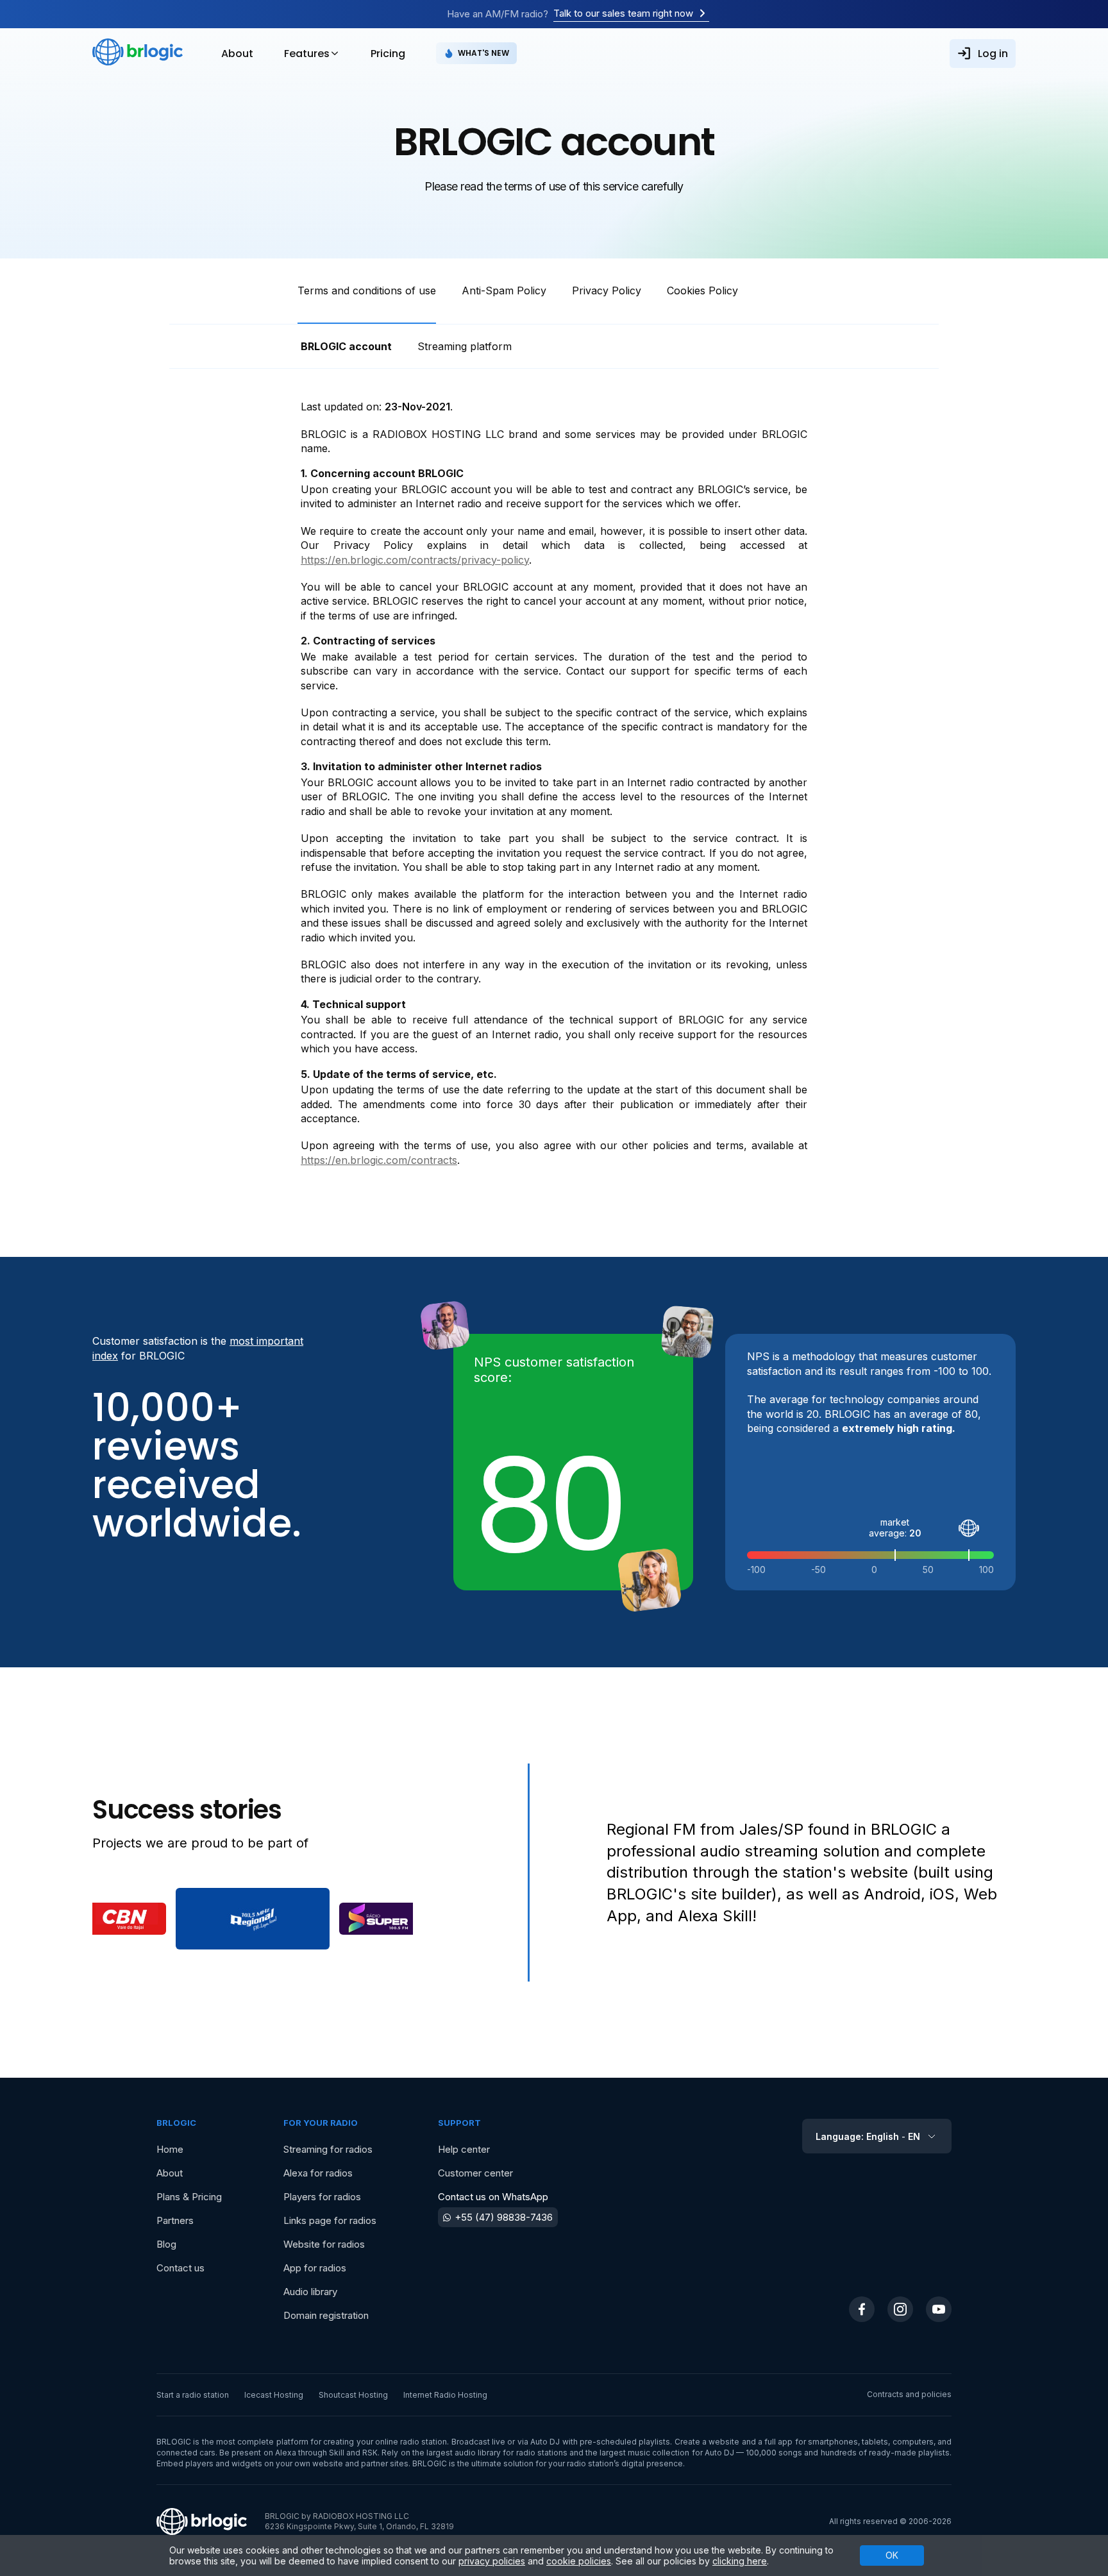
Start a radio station (193, 2395)
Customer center (475, 2173)
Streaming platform (465, 346)
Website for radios (324, 2244)
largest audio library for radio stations (497, 2453)
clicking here (740, 2561)
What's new (483, 53)
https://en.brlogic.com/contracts (379, 1160)
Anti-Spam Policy (504, 290)
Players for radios (322, 2197)
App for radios (315, 2268)
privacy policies (492, 2561)
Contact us (180, 2268)
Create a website (707, 2442)
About (237, 54)
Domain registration (326, 2315)
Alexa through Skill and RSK (327, 2453)
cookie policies (579, 2561)
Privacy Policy (607, 290)
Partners (175, 2220)
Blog (166, 2244)
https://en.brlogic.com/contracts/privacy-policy (415, 560)
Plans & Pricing (189, 2197)
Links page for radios (330, 2220)
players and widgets (224, 2463)
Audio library (310, 2292)
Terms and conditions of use (367, 290)
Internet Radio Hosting (445, 2395)
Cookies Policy (702, 290)
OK (892, 2555)
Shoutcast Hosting (353, 2395)
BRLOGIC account (346, 346)
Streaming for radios (328, 2149)
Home (170, 2149)
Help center (464, 2149)
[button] (126, 1919)
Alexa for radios (318, 2173)
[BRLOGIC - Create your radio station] (138, 53)
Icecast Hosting (274, 2395)
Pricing (388, 54)
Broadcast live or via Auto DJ (506, 2442)
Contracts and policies (909, 2394)
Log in (993, 54)
